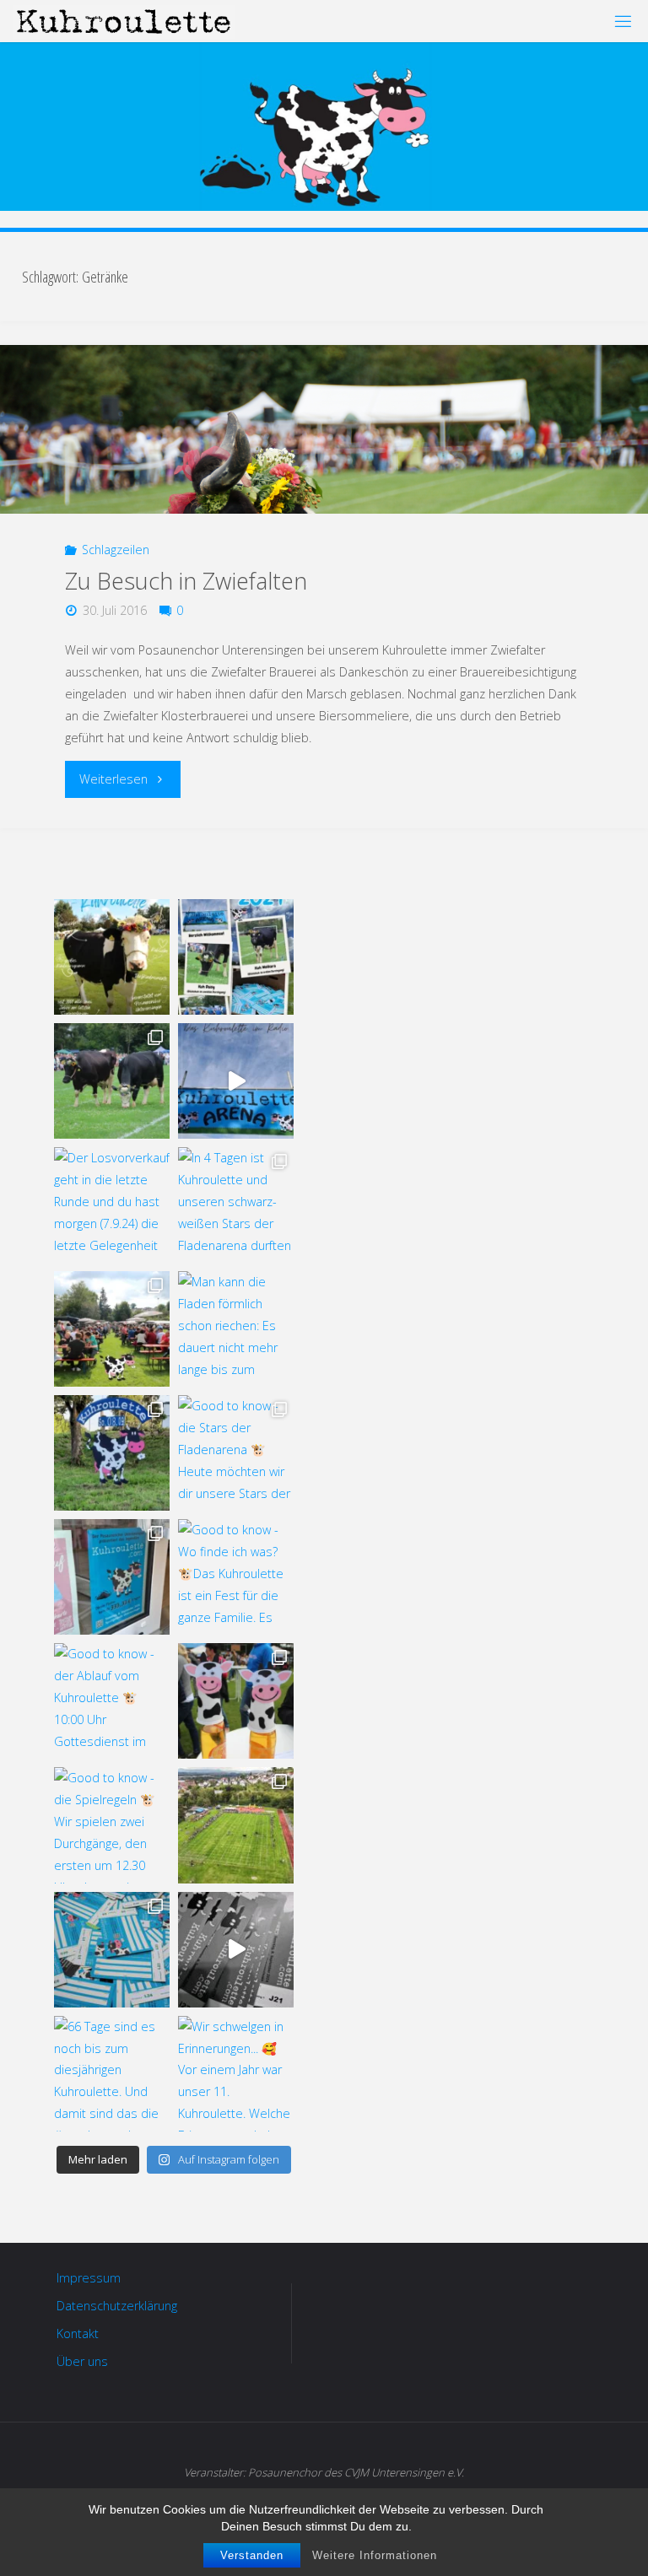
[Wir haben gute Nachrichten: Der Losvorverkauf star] (236, 1950)
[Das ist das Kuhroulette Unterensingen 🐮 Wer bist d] (112, 957)
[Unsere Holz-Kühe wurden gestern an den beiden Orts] (112, 1453)
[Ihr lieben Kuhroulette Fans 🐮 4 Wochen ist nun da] (112, 1081)
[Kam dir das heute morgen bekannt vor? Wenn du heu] (236, 1081)
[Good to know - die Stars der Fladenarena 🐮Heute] (236, 1453)
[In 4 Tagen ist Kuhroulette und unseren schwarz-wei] (236, 1205)
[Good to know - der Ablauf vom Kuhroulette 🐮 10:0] (112, 1701)
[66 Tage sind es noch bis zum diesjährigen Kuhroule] (112, 2074)
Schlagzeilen (116, 550)
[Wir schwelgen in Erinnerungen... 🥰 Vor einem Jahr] (236, 2074)
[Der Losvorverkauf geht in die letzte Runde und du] (112, 1205)
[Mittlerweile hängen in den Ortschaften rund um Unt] (112, 1577)
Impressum (89, 2278)
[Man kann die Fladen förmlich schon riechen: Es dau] (236, 1329)
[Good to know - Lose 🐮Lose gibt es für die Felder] (112, 1950)
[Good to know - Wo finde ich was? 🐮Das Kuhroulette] (236, 1577)
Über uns (82, 2361)
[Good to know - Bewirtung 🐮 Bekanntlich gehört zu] (112, 1329)
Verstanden (252, 2555)
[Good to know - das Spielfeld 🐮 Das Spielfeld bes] (236, 1825)
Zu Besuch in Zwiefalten (186, 581)
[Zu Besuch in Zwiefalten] (324, 429)
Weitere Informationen (375, 2555)
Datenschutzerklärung (117, 2306)
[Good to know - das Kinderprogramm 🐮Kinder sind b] (236, 1701)
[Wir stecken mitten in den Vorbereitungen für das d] (236, 957)
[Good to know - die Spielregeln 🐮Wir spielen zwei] (112, 1825)
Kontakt (78, 2333)
